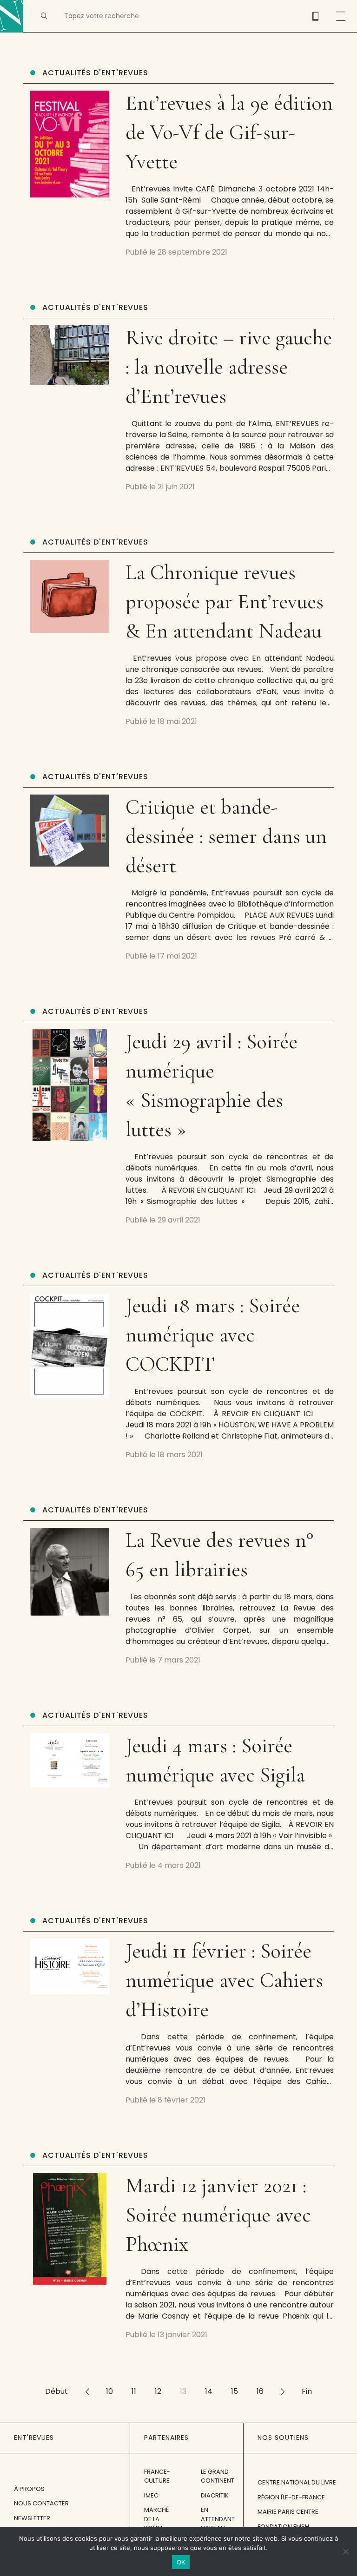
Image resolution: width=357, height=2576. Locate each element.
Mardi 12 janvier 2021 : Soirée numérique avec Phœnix (218, 2215)
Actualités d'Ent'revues (95, 73)
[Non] (345, 2551)
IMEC (151, 2495)
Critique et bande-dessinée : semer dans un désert (226, 836)
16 (260, 2391)
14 (209, 2391)
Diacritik (215, 2495)
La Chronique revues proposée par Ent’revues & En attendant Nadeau (225, 601)
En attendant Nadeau (218, 2519)
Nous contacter (41, 2503)
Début (56, 2391)
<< (87, 2391)
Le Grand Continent (218, 2476)
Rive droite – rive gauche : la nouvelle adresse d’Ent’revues (229, 367)
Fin (307, 2391)
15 (235, 2391)
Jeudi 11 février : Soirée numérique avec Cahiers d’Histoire (224, 1980)
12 (158, 2391)
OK (181, 2562)
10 (109, 2391)
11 (134, 2391)
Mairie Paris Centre (288, 2512)
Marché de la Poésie (156, 2519)
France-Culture (157, 2476)
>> (283, 2391)
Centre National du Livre (297, 2482)
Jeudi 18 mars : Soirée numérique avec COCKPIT (213, 1335)
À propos (29, 2489)
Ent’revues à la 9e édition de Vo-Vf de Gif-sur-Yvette (229, 132)
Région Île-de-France (291, 2497)
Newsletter (32, 2518)
